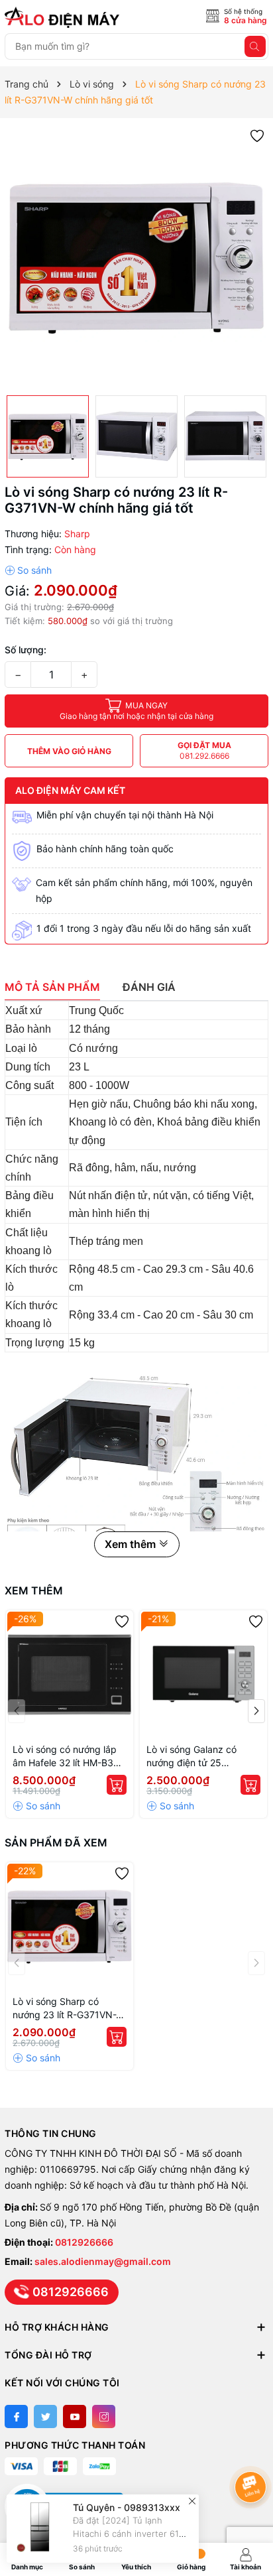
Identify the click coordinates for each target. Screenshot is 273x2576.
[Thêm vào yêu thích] (257, 135)
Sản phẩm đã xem (56, 1842)
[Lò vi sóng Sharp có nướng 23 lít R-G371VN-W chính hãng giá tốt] (70, 1926)
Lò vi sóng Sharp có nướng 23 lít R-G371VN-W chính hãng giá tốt (69, 2009)
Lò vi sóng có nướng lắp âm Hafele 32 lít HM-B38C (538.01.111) (69, 1757)
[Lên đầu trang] (253, 2452)
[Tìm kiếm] (255, 46)
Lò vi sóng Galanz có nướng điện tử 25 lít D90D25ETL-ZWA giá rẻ (203, 1757)
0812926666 (84, 2242)
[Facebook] (16, 2416)
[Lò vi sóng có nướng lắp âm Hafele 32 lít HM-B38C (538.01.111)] (70, 1674)
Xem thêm (34, 1590)
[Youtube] (75, 2416)
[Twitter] (45, 2416)
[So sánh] (28, 570)
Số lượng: (26, 650)
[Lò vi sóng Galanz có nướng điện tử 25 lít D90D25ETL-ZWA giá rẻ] (203, 1674)
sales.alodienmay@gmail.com (103, 2261)
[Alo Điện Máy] (64, 17)
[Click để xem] (136, 257)
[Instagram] (104, 2416)
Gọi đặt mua (204, 750)
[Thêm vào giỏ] (117, 1785)
